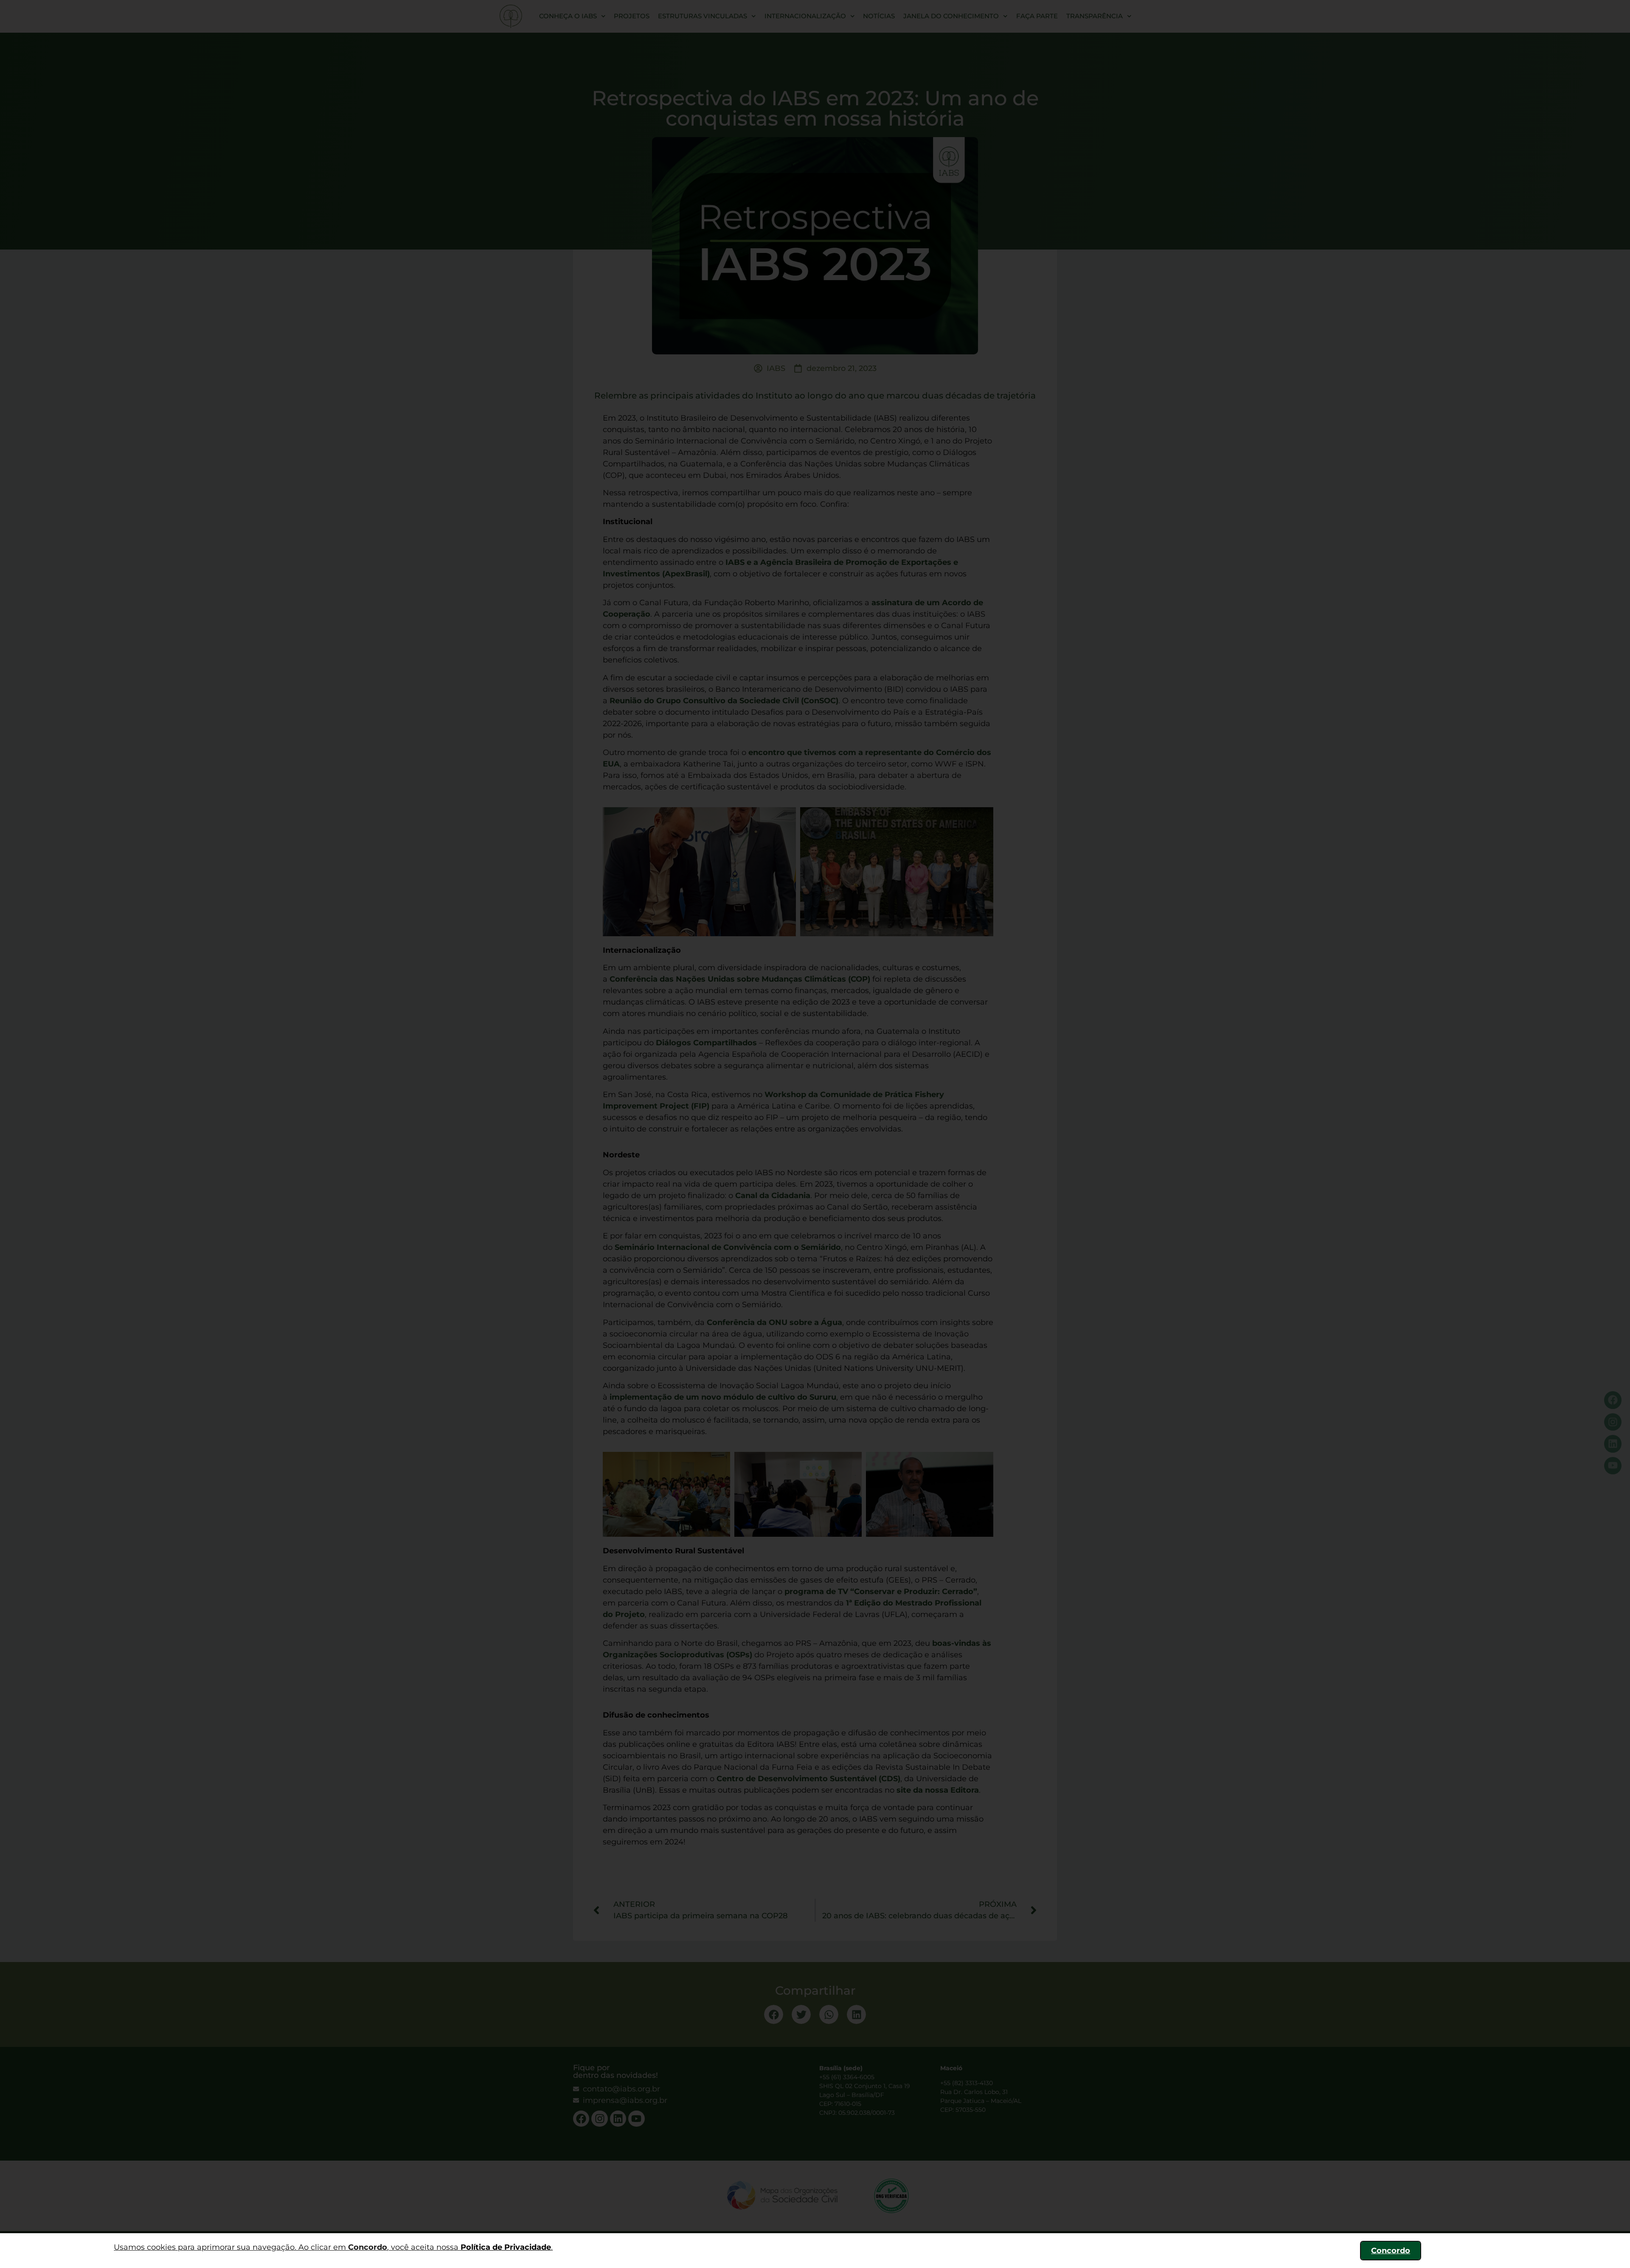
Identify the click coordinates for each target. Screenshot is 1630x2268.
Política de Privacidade (506, 2247)
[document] (815, 1134)
